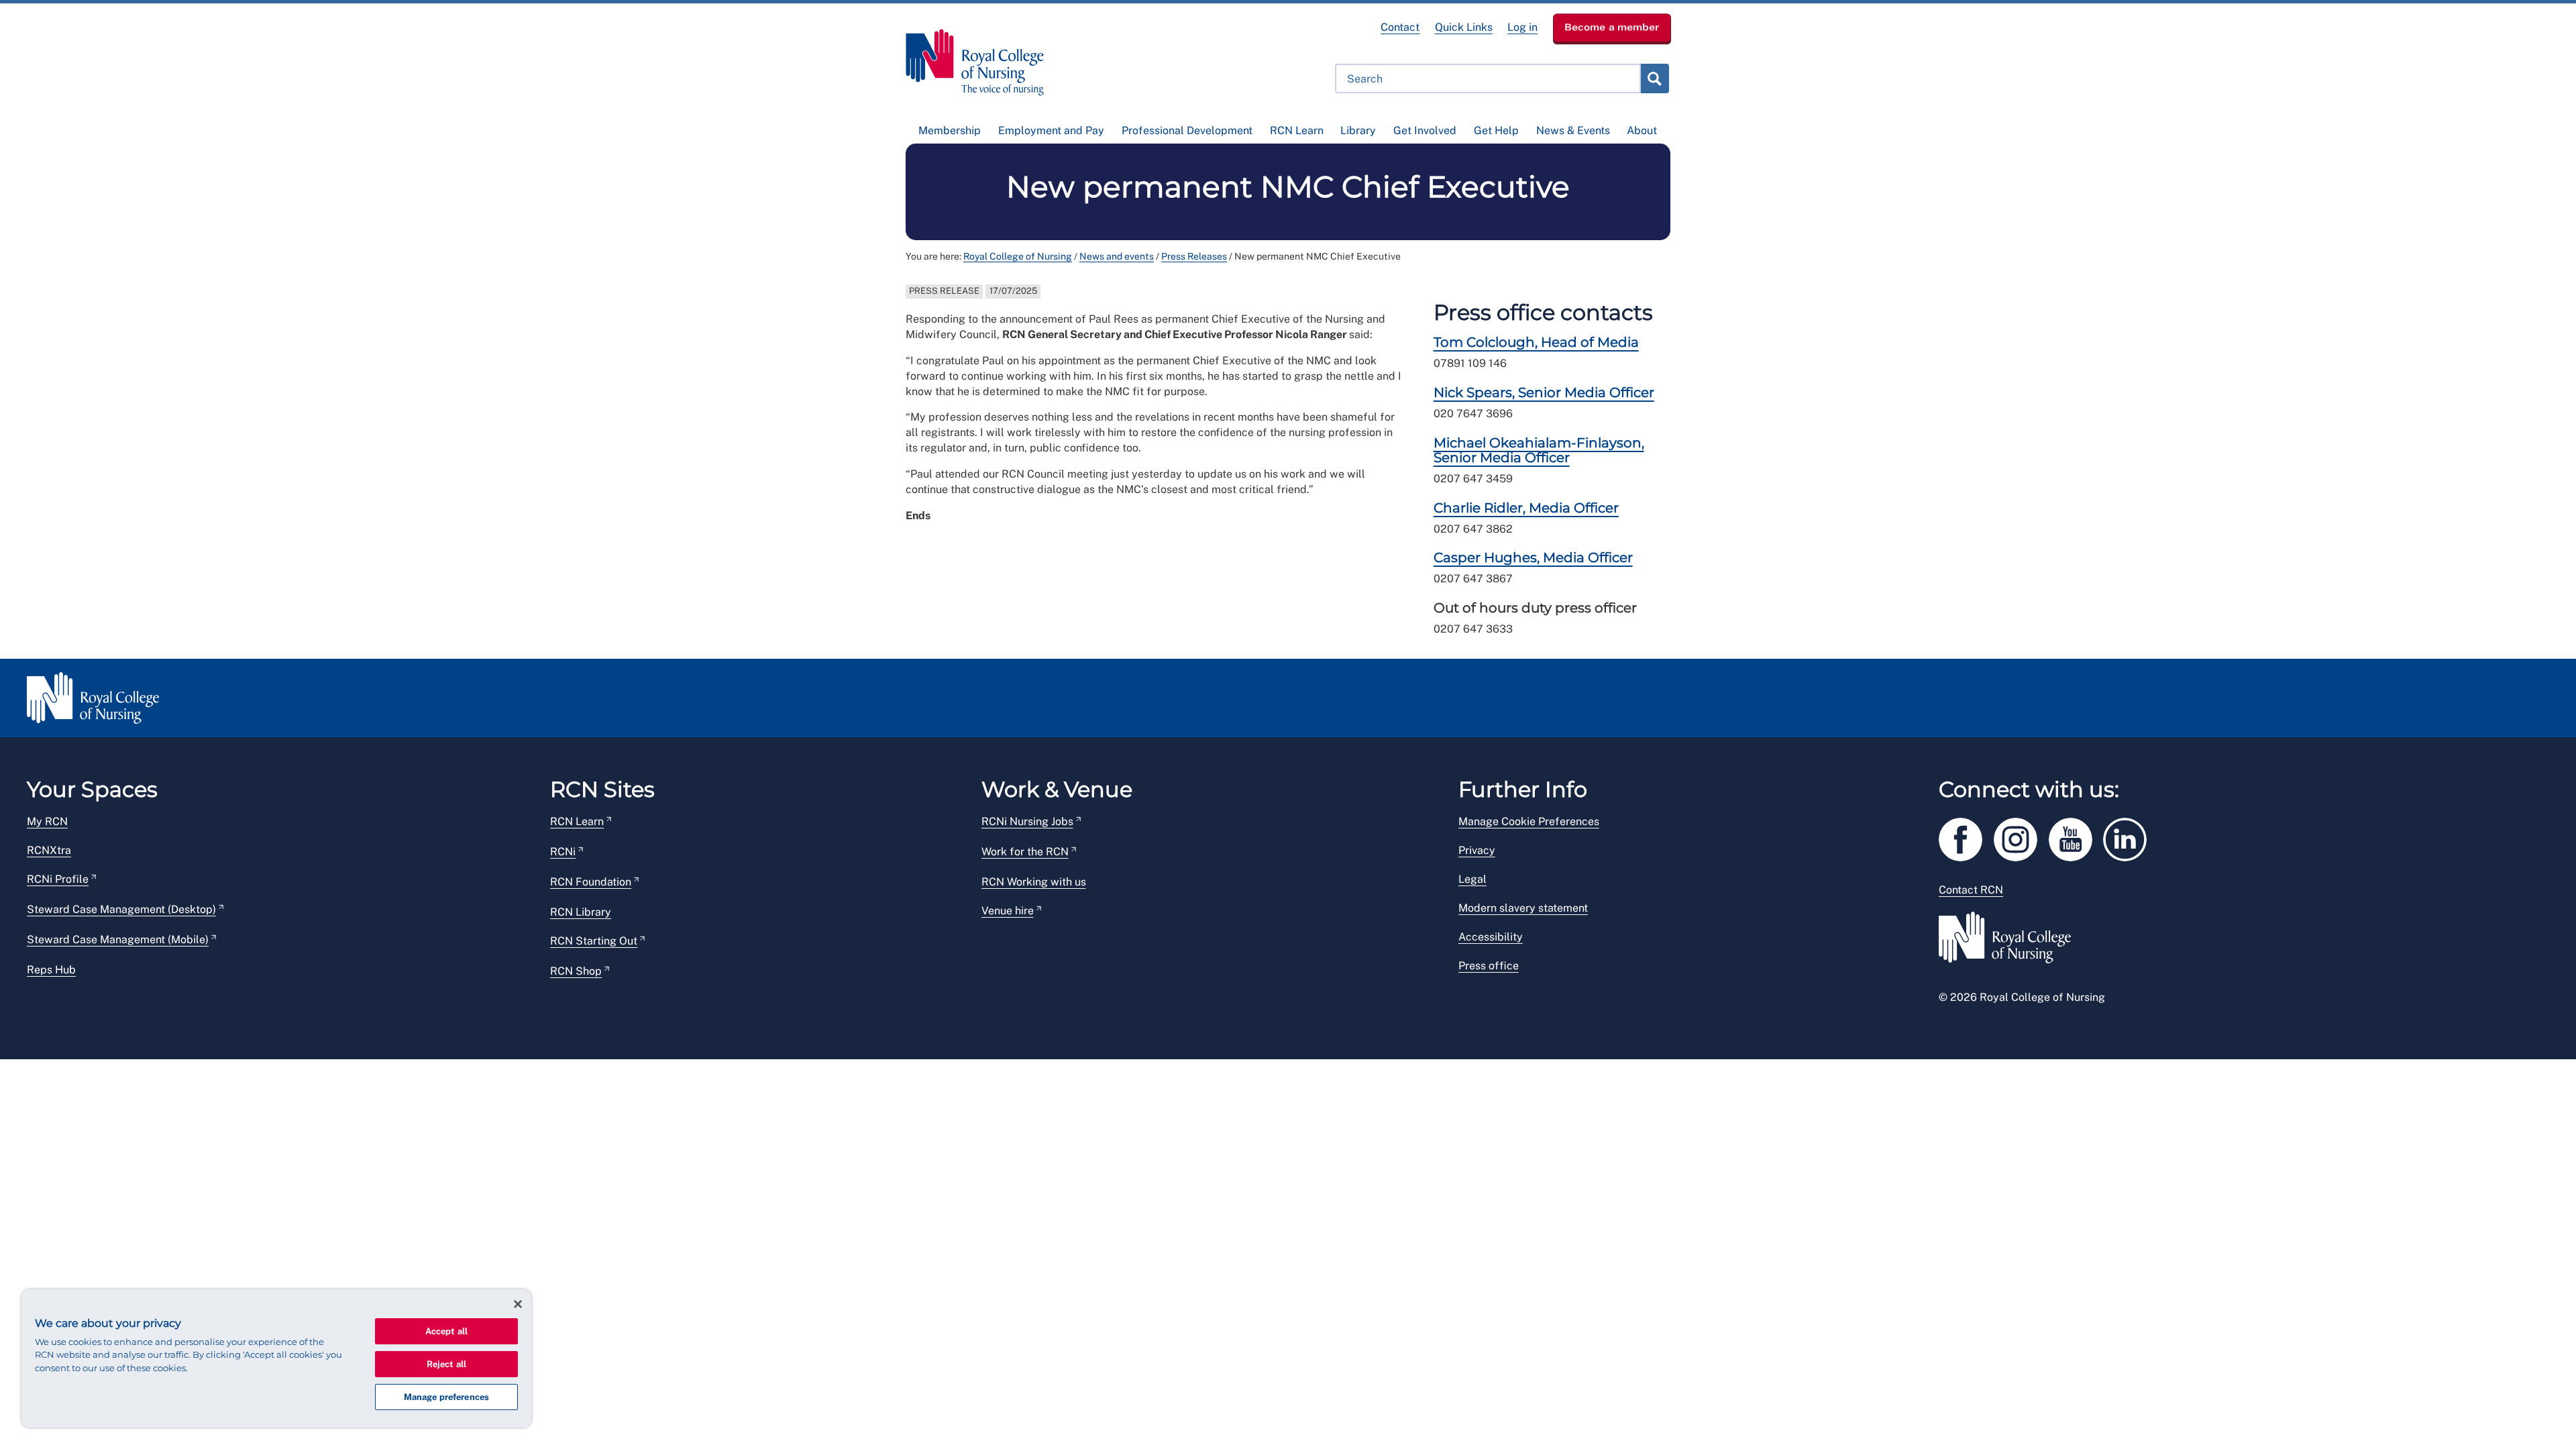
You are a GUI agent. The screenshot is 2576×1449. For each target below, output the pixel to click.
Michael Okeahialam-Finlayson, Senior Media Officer (1539, 450)
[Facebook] (1966, 837)
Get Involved (1425, 130)
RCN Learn (1297, 130)
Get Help (1496, 130)
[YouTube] (2076, 837)
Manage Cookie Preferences (1529, 821)
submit (1654, 78)
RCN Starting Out (594, 941)
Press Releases (1194, 256)
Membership (950, 130)
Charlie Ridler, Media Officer (1526, 508)
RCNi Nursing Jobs (1027, 821)
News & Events (1573, 130)
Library (1358, 130)
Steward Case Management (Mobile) (118, 940)
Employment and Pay (1051, 130)
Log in (1522, 27)
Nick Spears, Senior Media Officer (1544, 392)
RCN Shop (576, 971)
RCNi (563, 852)
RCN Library (581, 912)
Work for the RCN (1025, 852)
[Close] (518, 1304)
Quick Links (1464, 27)
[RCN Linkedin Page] (2129, 837)
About (1642, 130)
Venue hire (1008, 911)
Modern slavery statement (1523, 908)
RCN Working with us (1034, 882)
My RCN (47, 821)
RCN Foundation (591, 882)
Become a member (1612, 27)
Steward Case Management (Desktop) (121, 909)
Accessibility (1491, 937)
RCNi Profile (58, 879)
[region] (276, 1358)
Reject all (446, 1364)
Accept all (446, 1331)
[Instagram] (2021, 837)
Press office (1489, 966)
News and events (1117, 256)
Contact (1400, 27)
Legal (1472, 879)
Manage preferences (446, 1397)
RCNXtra (49, 850)
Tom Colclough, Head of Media (1536, 342)
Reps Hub (51, 970)
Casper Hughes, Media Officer (1533, 557)
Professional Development (1187, 130)
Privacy (1477, 850)
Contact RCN (1971, 890)
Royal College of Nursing (1018, 256)
